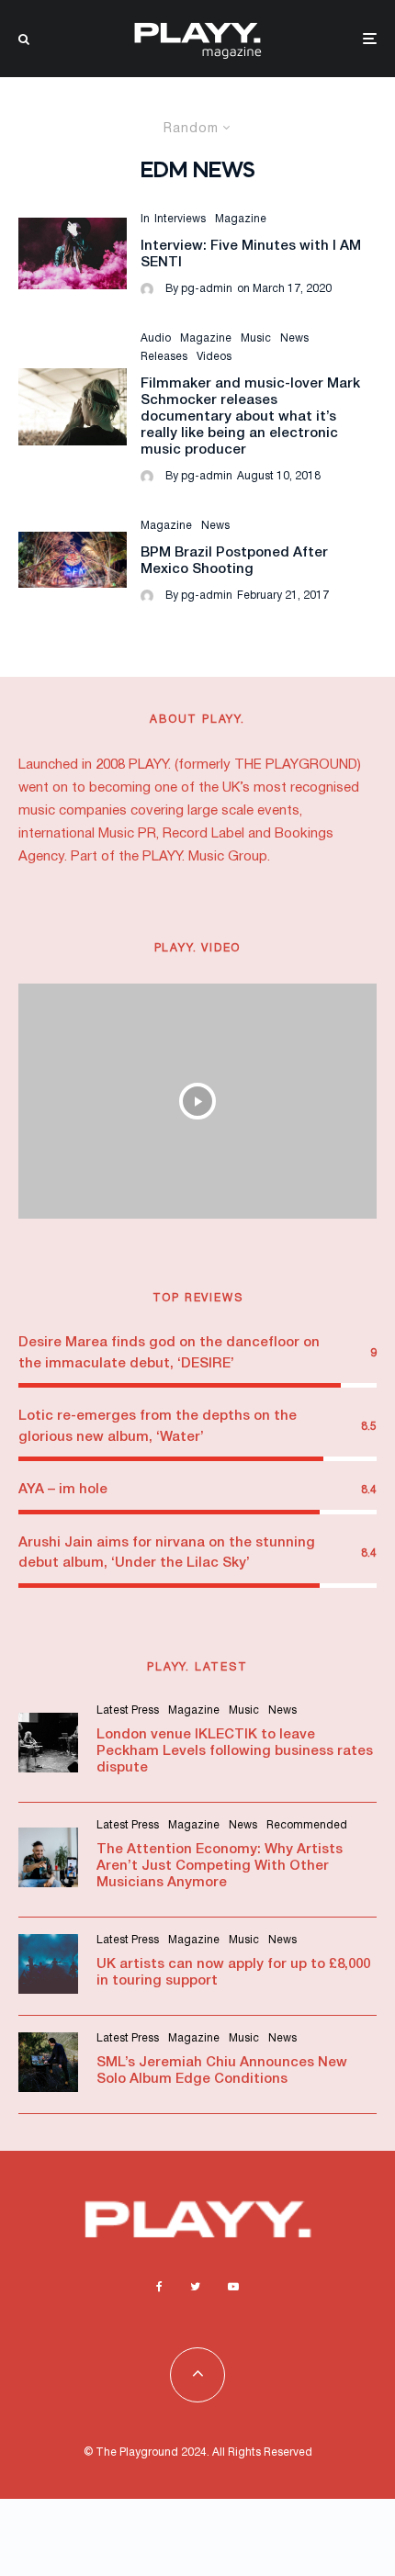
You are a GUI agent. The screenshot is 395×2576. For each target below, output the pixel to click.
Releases (164, 357)
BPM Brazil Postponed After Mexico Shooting (234, 561)
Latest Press (128, 1710)
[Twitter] (195, 2287)
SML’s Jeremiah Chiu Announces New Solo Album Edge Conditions (222, 2071)
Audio (156, 338)
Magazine (241, 219)
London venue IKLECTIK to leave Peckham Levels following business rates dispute (235, 1751)
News (294, 338)
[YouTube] (233, 2287)
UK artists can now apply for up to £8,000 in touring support (233, 1973)
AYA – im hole (63, 1490)
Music (256, 338)
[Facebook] (159, 2287)
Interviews (180, 219)
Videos (214, 357)
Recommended (307, 1825)
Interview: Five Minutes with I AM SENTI (251, 254)
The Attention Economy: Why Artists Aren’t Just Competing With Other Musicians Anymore (220, 1866)
